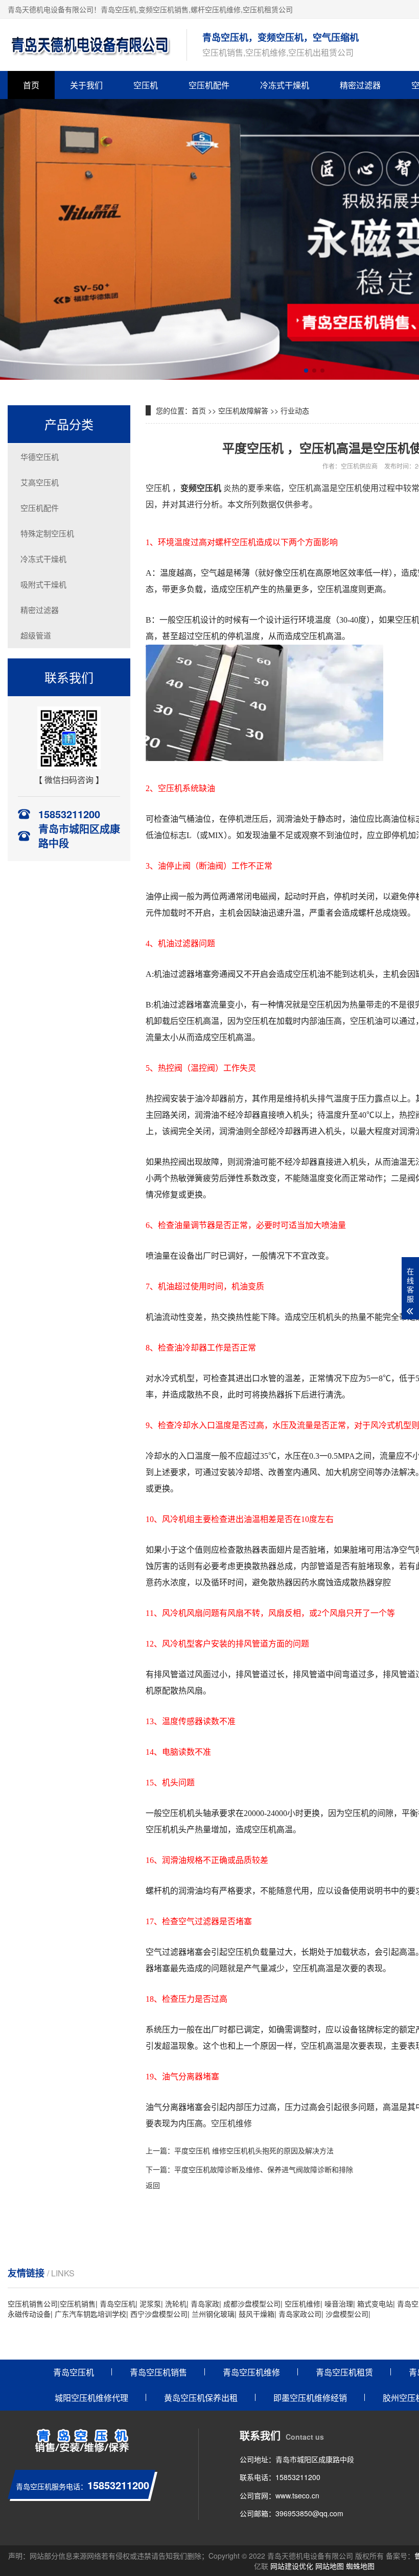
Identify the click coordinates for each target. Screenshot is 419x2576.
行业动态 (295, 410)
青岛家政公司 (300, 2314)
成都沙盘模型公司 (252, 2303)
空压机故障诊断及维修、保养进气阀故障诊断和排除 (271, 2169)
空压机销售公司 (33, 2303)
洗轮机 (176, 2303)
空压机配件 (209, 85)
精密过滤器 (360, 85)
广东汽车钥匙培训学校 (90, 2314)
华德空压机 (40, 457)
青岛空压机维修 (251, 2372)
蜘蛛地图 (360, 2566)
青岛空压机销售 (158, 2372)
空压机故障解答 (243, 410)
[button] (306, 371)
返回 (153, 2185)
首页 (31, 85)
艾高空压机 (40, 482)
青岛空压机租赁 (344, 2372)
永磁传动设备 (29, 2314)
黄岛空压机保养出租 (201, 2398)
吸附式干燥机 (43, 584)
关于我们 (86, 85)
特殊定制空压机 (47, 533)
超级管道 (36, 635)
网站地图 (330, 2566)
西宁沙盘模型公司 (159, 2314)
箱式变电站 (375, 2303)
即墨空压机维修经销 (310, 2398)
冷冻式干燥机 (285, 85)
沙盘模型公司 (347, 2314)
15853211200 (298, 2477)
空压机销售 (78, 2303)
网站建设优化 (292, 2566)
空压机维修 (302, 2303)
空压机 (146, 85)
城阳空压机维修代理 (91, 2398)
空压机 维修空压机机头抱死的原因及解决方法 (261, 2150)
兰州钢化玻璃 (213, 2314)
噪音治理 (339, 2303)
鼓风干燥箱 (257, 2314)
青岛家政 (205, 2303)
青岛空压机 (119, 9)
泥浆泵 (150, 2303)
